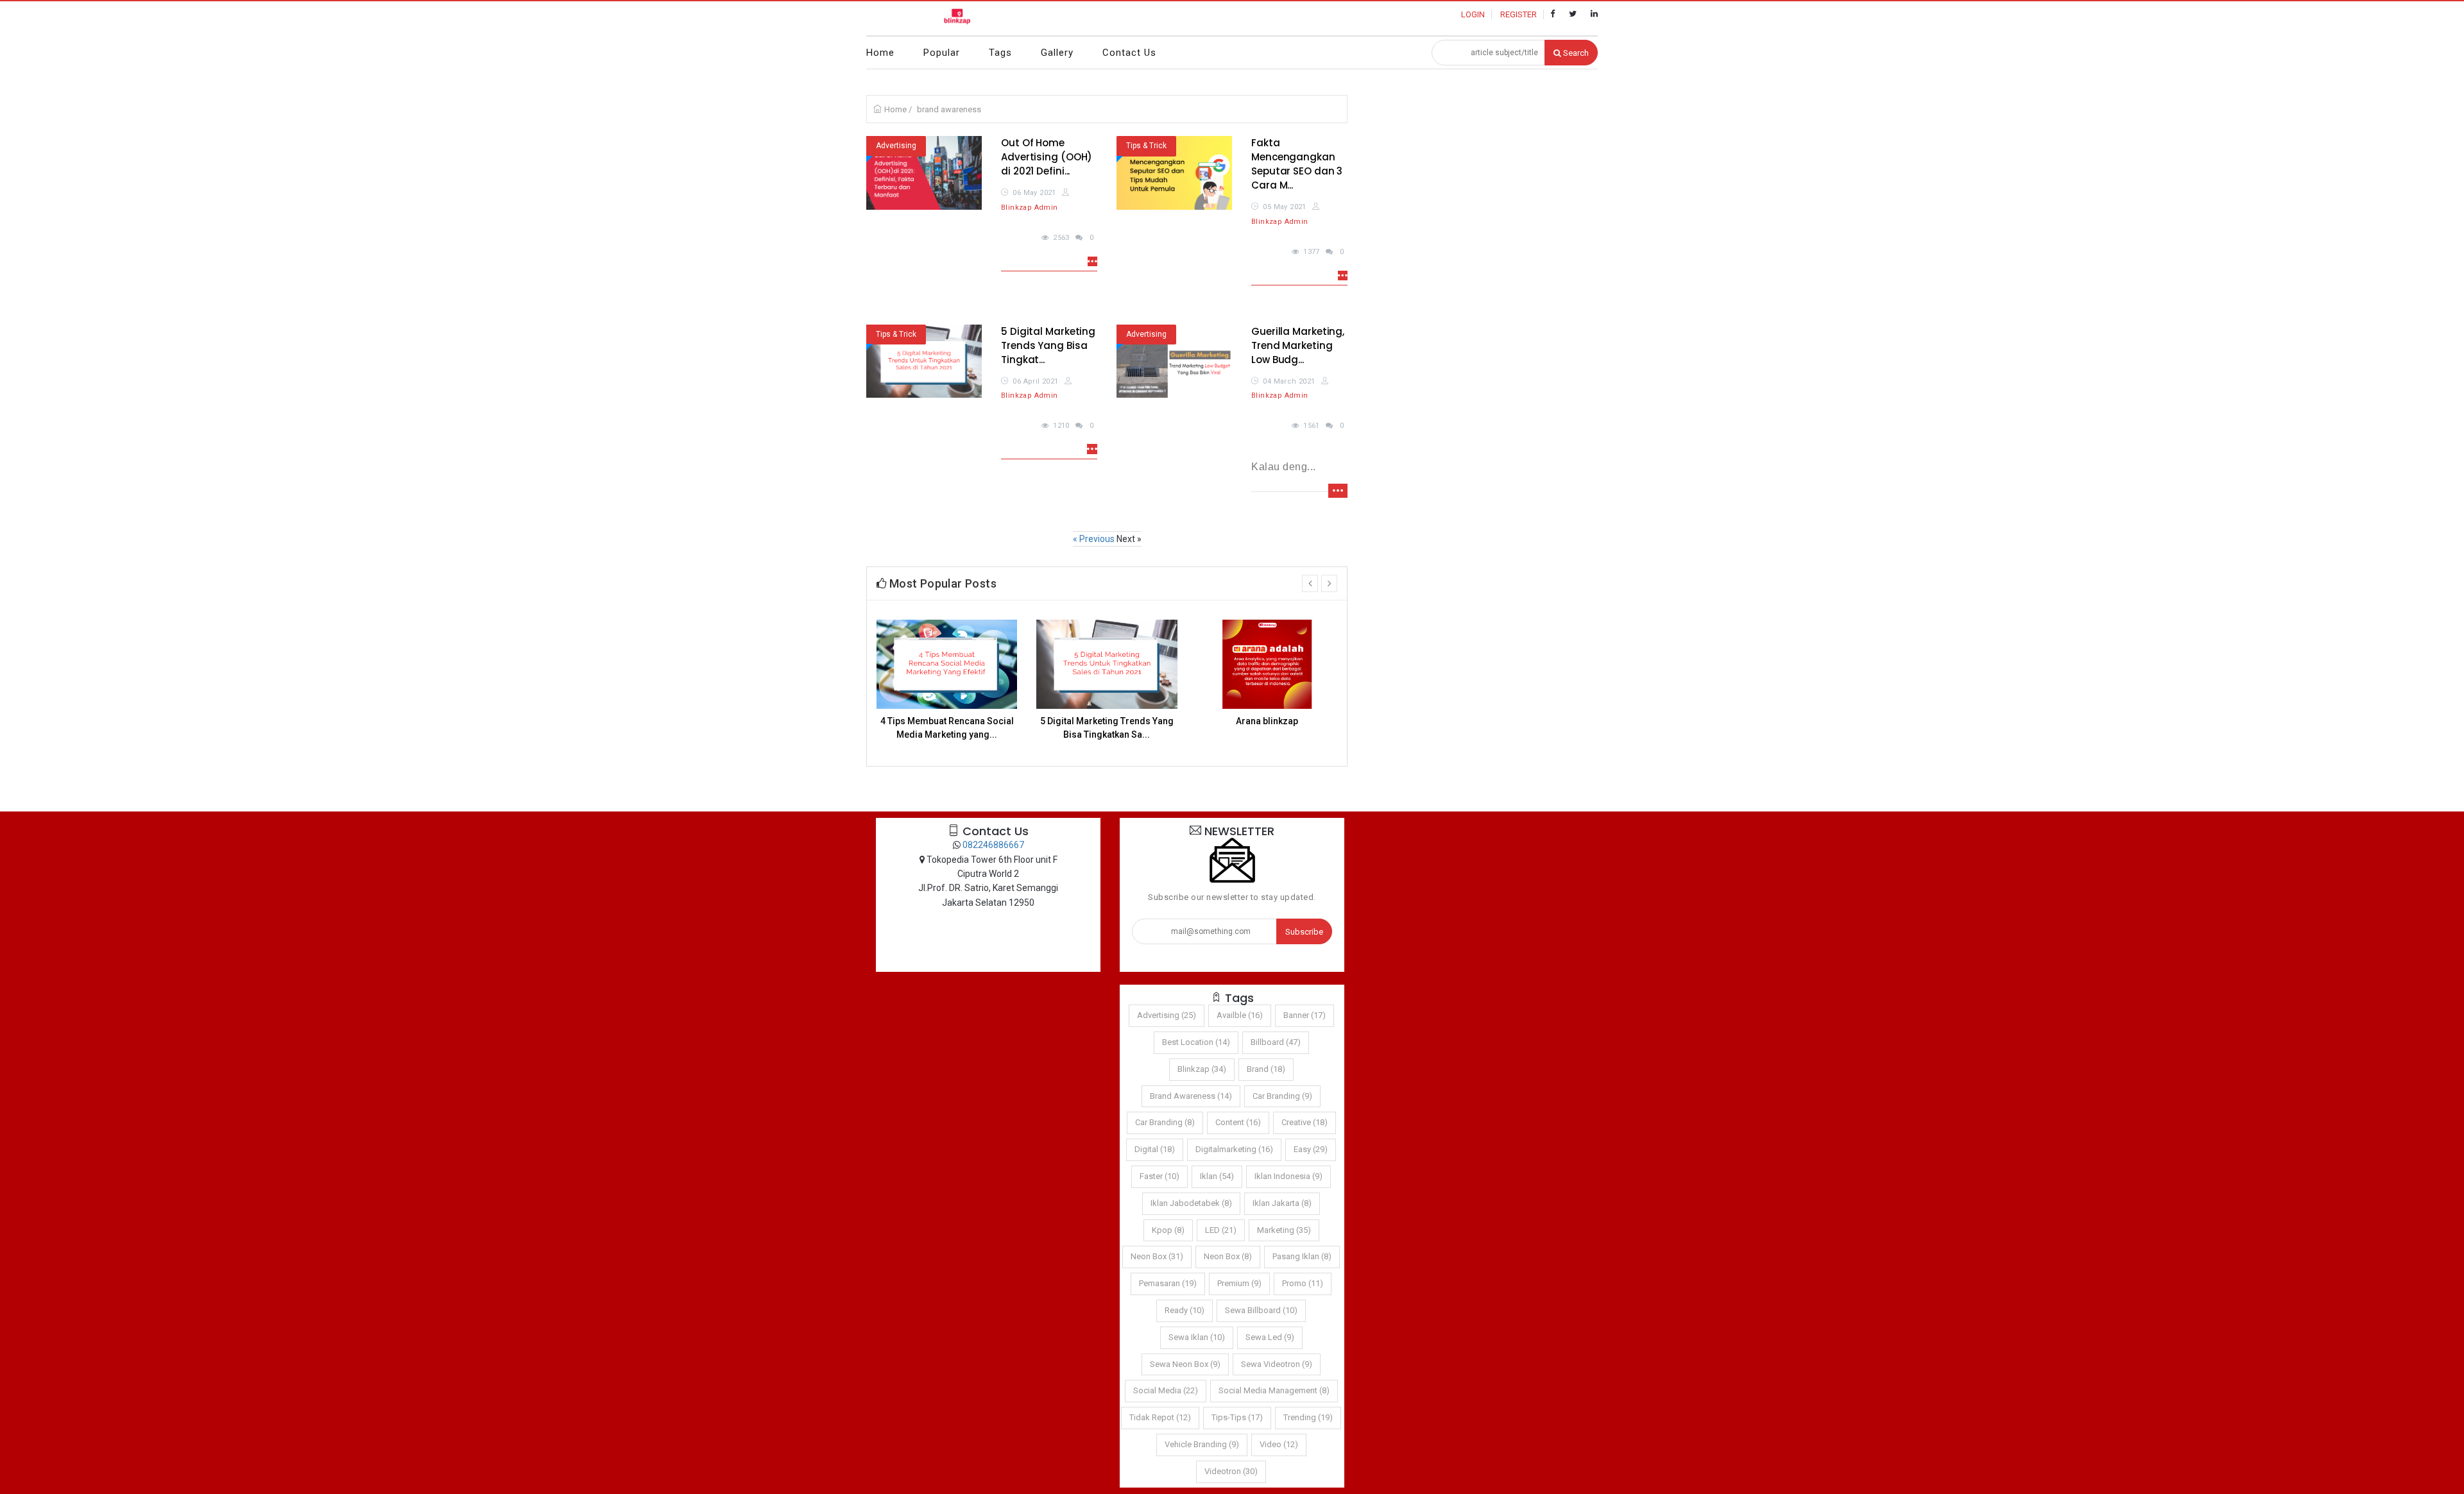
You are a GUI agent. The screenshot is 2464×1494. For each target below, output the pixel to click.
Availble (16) (1240, 1015)
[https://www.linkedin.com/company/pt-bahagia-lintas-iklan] (1594, 14)
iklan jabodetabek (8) (1191, 1203)
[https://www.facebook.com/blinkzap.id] (1553, 14)
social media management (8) (1274, 1390)
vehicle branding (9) (1202, 1444)
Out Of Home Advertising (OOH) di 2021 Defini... (1047, 157)
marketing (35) (1284, 1230)
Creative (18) (1305, 1122)
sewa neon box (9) (1185, 1364)
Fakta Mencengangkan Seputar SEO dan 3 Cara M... (1297, 164)
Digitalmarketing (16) (1234, 1149)
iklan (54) (1217, 1176)
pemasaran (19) (1168, 1283)
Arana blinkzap (1267, 721)
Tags (1000, 53)
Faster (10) (1159, 1176)
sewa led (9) (1270, 1337)
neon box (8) (1228, 1256)
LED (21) (1221, 1230)
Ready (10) (1185, 1310)
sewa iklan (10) (1197, 1337)
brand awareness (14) (1191, 1096)
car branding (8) (1165, 1122)
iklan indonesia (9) (1288, 1176)
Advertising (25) (1167, 1015)
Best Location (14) (1196, 1042)
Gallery (1057, 53)
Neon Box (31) (1157, 1256)
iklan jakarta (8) (1282, 1203)
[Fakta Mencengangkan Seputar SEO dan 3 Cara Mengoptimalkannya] (1174, 173)
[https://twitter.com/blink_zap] (1573, 14)
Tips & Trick (1146, 146)
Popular (942, 53)
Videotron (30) (1231, 1471)
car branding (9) (1282, 1096)
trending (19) (1308, 1417)
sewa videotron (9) (1277, 1364)
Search (1575, 53)
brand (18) (1266, 1069)
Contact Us (1129, 53)
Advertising (896, 146)
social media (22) (1166, 1390)
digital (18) (1155, 1149)
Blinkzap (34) (1202, 1069)
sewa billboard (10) (1261, 1310)
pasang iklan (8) (1302, 1256)
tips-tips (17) (1237, 1417)
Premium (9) (1239, 1283)
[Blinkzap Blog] (958, 18)
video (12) (1279, 1444)
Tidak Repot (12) (1160, 1417)
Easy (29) (1311, 1149)
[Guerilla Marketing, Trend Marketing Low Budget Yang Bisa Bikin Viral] (1174, 361)
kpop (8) (1168, 1230)
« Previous (1095, 539)
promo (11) (1303, 1283)
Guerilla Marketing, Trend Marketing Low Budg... (1298, 345)
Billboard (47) (1276, 1042)
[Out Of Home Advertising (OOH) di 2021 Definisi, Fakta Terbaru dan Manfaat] (924, 173)
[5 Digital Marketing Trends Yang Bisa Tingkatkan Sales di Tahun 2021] (924, 361)
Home (880, 53)
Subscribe (1304, 932)
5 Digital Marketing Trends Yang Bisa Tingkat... (1048, 345)
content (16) (1238, 1122)
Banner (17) (1305, 1015)
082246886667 (993, 845)
